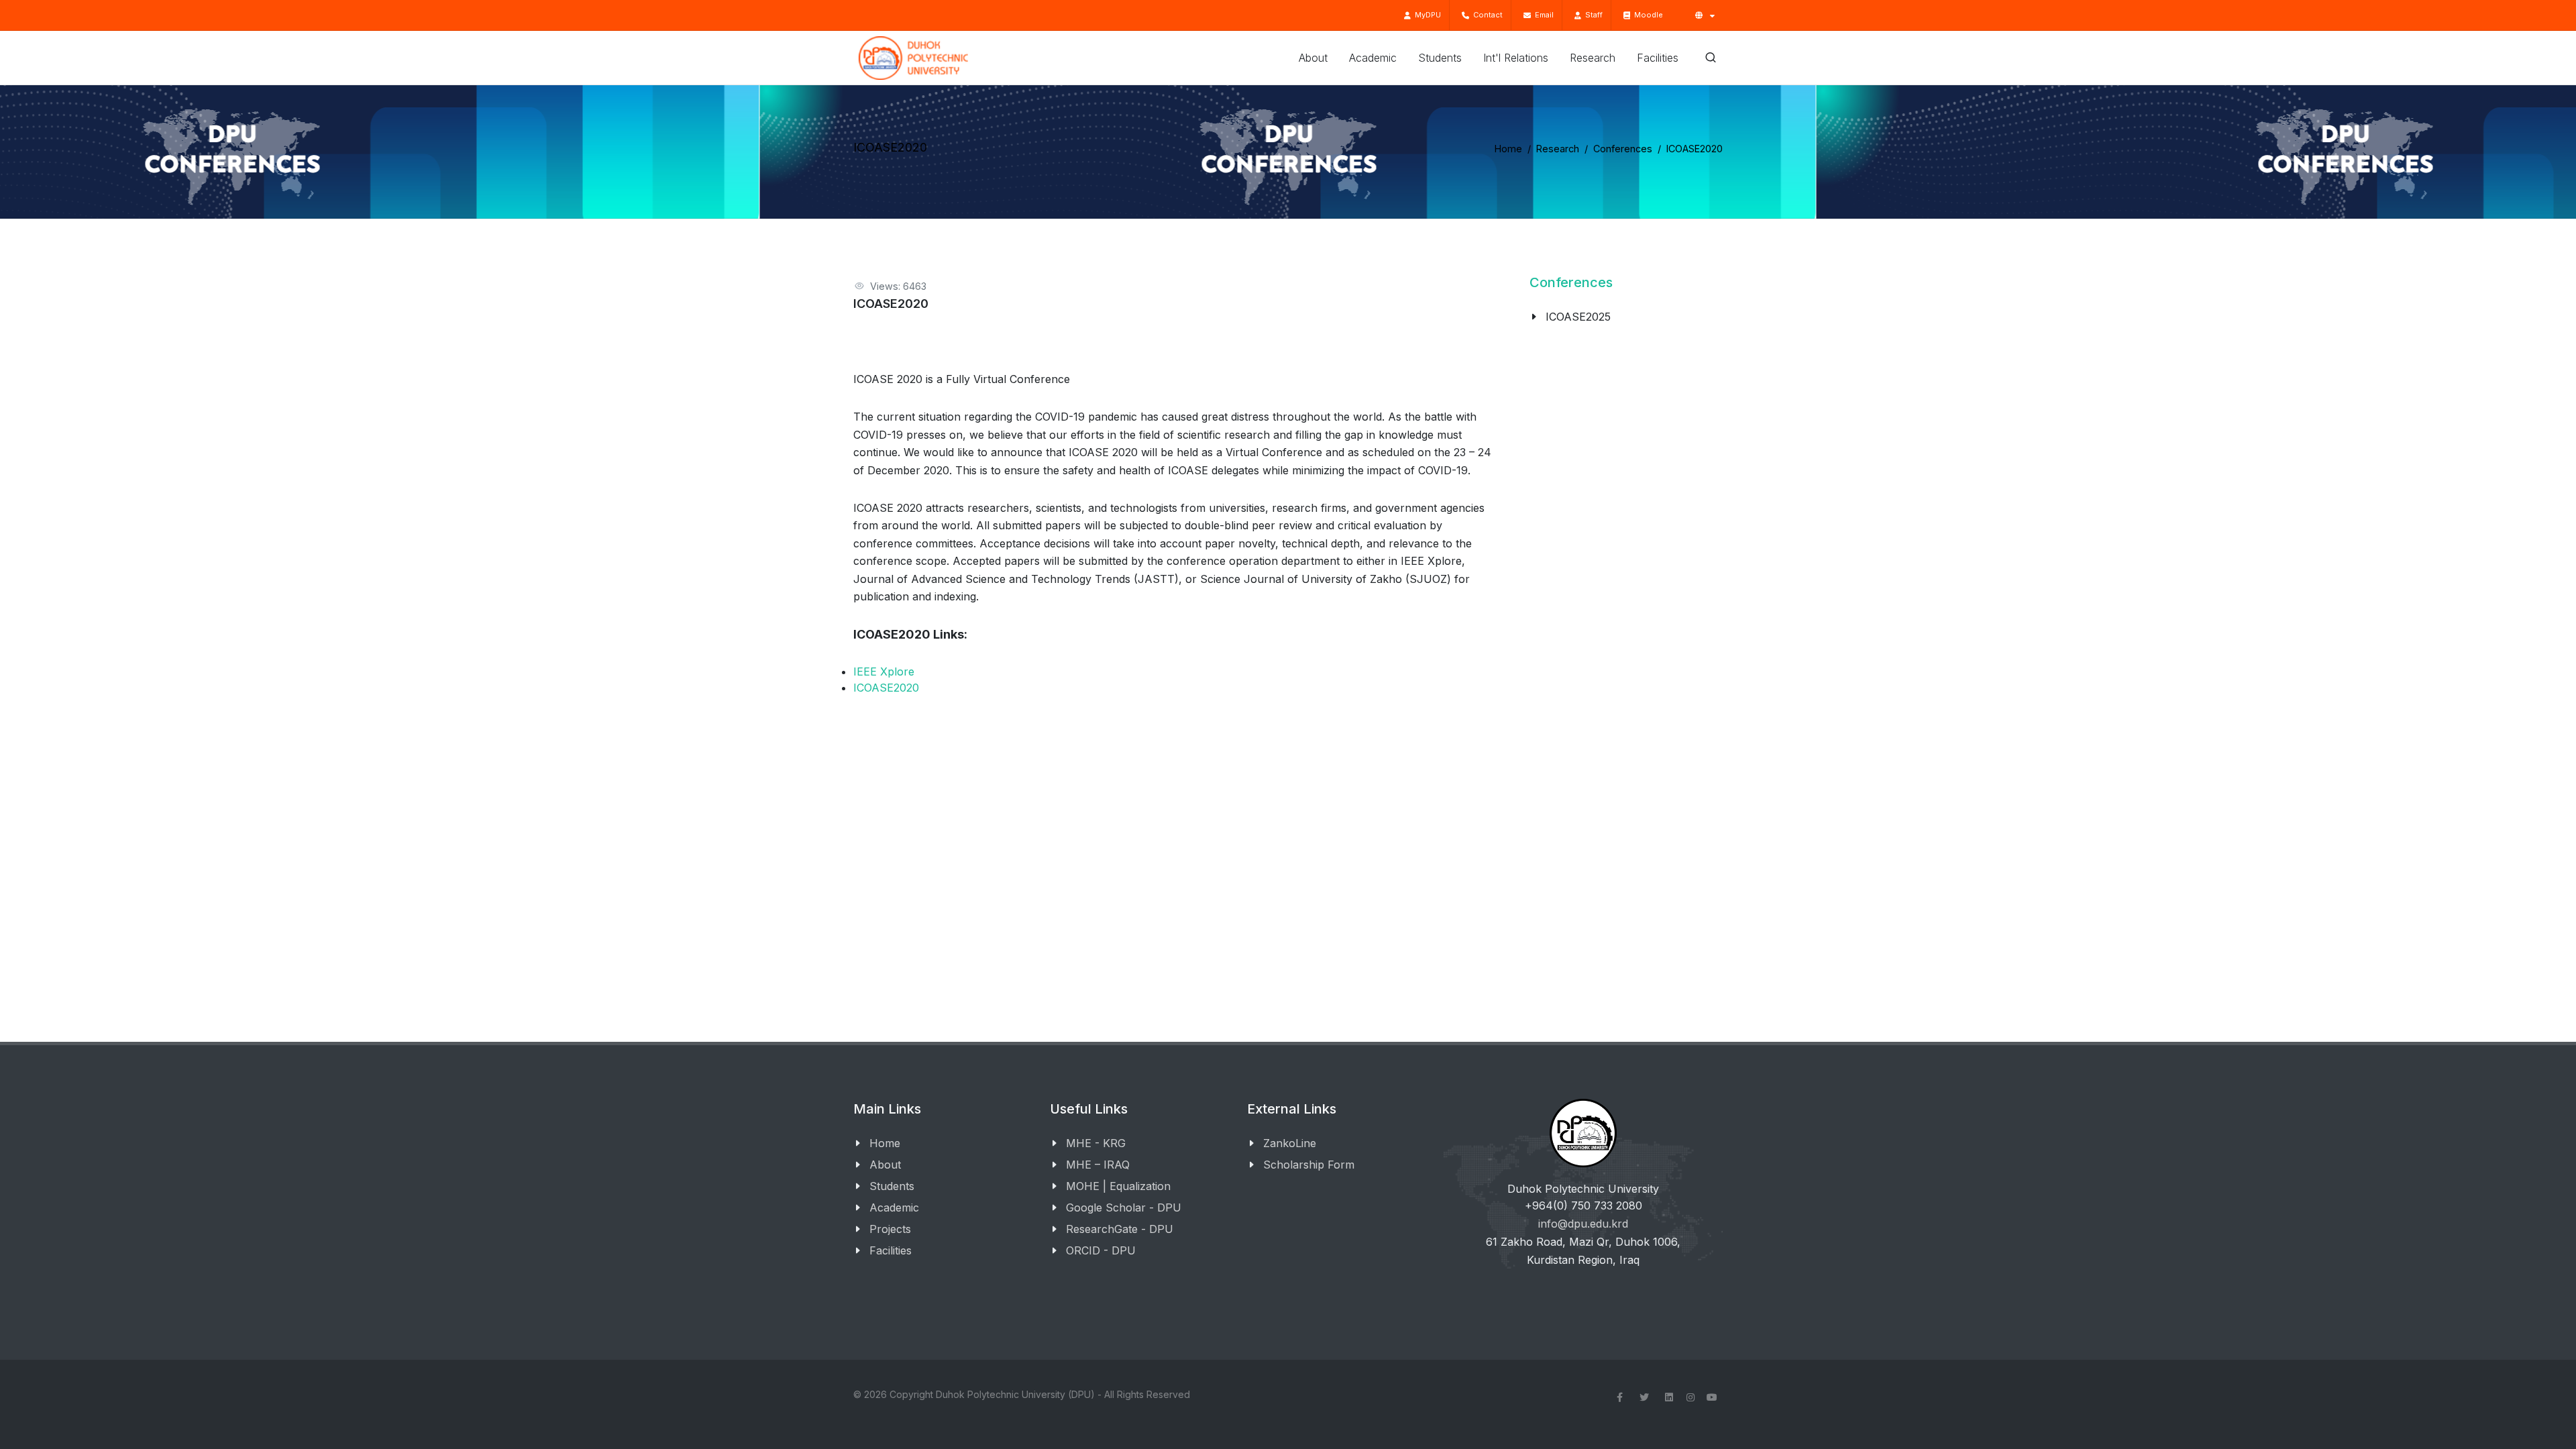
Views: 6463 (898, 286)
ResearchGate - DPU (1120, 1229)
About (885, 1165)
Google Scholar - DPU (1124, 1207)
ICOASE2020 (886, 688)
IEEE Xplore (884, 672)
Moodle (1647, 15)
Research (1558, 149)
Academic (894, 1207)
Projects (890, 1229)
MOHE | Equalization (1118, 1186)
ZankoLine (1290, 1143)
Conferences (1623, 149)
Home (1508, 149)
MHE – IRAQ (1098, 1165)
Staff (1592, 15)
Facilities (891, 1250)
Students (892, 1186)
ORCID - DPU (1101, 1250)
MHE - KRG (1096, 1143)
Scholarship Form (1309, 1165)
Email (1542, 15)
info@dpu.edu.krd (1583, 1224)
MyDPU (1426, 15)
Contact (1486, 15)
